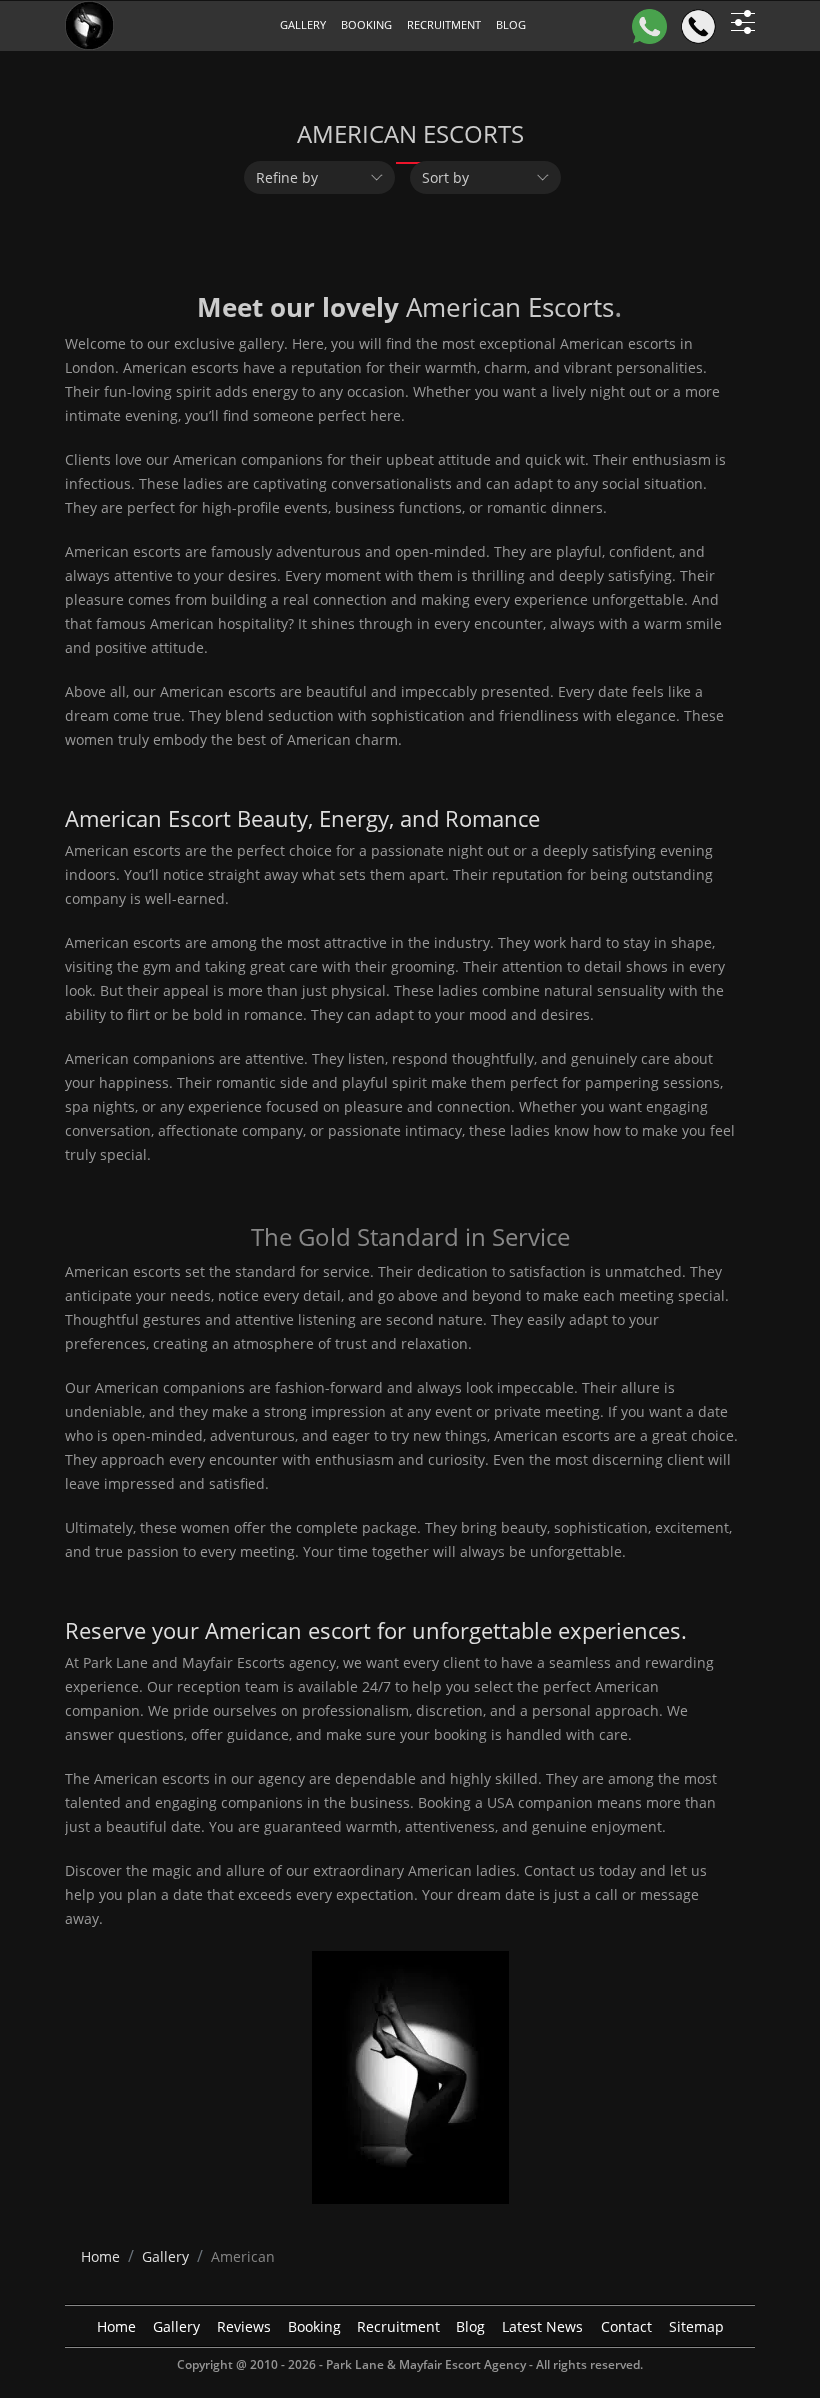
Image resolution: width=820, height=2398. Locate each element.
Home (116, 2326)
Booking (366, 24)
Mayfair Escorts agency (259, 1662)
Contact (626, 2326)
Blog (470, 2326)
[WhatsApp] (649, 26)
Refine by (287, 177)
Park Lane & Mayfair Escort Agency (426, 2364)
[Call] (698, 26)
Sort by (445, 177)
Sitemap (696, 2326)
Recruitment (444, 24)
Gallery (303, 24)
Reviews (244, 2326)
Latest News (542, 2326)
